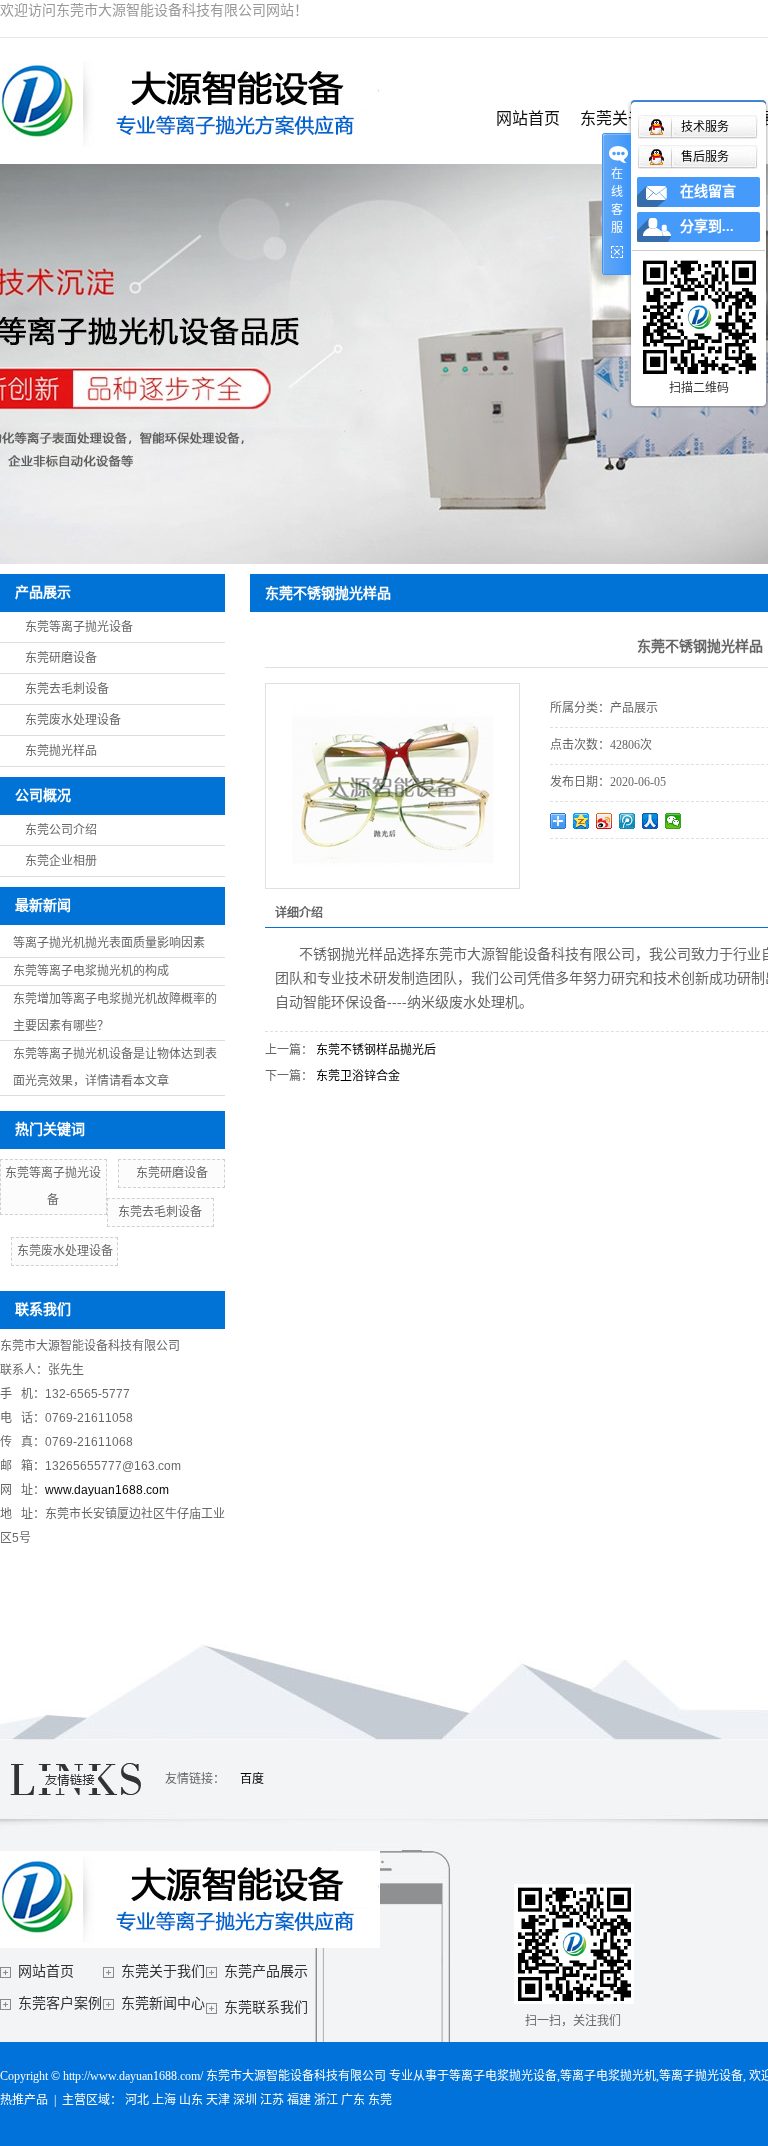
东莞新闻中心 (163, 2003)
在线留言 (708, 191)
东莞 (380, 2100)
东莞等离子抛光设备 (79, 627)
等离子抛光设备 (701, 2076)
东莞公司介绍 (61, 830)
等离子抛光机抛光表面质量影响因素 (109, 943)
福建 (299, 2100)
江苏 (272, 2100)
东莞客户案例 (60, 2003)
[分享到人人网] (650, 821)
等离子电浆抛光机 (608, 2076)
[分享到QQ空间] (581, 821)
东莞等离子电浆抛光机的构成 (91, 971)
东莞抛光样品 (61, 751)
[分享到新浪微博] (604, 821)
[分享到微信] (673, 821)
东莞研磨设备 (61, 658)
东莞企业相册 (61, 861)
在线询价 (606, 866)
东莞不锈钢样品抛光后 (376, 1050)
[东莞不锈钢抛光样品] (392, 786)
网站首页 (528, 118)
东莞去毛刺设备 (67, 689)
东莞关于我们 (163, 1971)
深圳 (245, 2100)
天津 (218, 2100)
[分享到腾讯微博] (627, 821)
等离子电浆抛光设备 (503, 2076)
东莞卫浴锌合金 (358, 1076)
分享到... (707, 226)
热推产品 (24, 2100)
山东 (191, 2100)
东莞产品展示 (266, 1971)
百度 (252, 1779)
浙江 (326, 2100)
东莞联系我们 (266, 2007)
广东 (353, 2100)
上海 (164, 2100)
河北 (137, 2100)
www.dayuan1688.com (107, 1490)
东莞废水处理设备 (73, 720)
